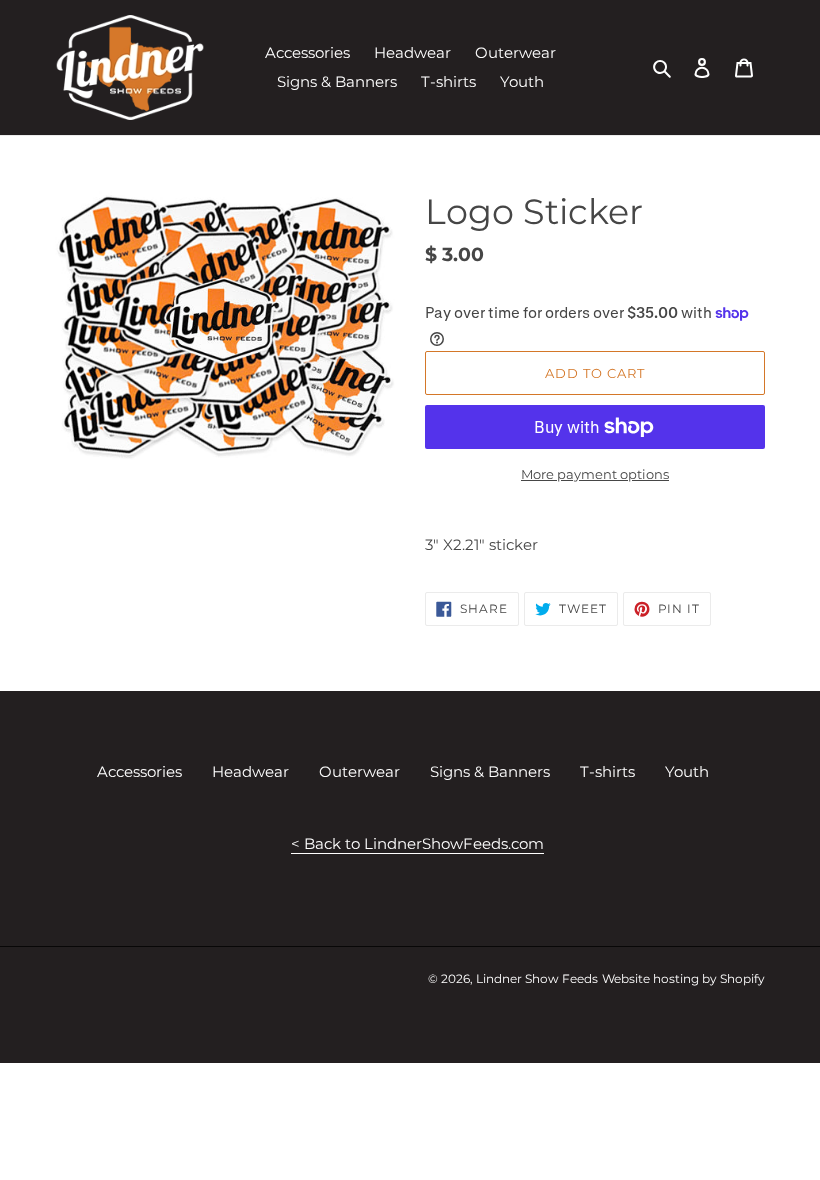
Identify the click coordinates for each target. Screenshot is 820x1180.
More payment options (595, 474)
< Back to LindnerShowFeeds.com (417, 843)
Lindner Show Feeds (537, 978)
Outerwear (359, 771)
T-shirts (607, 771)
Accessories (139, 771)
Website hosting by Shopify (683, 978)
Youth (687, 771)
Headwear (250, 771)
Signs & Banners (490, 771)
